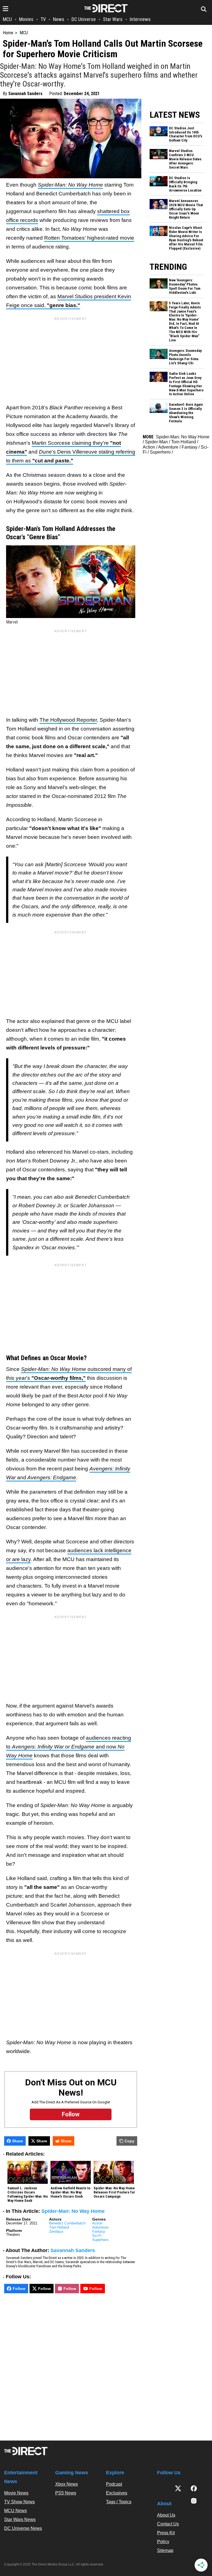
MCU (7, 19)
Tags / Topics (119, 2502)
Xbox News (67, 2484)
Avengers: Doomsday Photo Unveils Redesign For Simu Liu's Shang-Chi (185, 357)
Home (8, 33)
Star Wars (113, 19)
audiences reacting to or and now (69, 1747)
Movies (26, 19)
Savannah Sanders (25, 94)
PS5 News (66, 2493)
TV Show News (19, 2502)
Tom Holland (59, 2227)
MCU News (15, 2511)
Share (18, 2141)
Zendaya (56, 2231)
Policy (163, 2542)
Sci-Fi (97, 2236)
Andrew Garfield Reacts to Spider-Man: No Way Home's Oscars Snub (70, 2192)
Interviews (140, 19)
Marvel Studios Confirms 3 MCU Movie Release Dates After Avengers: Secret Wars (185, 159)
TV (43, 19)
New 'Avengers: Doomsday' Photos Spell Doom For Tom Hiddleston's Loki (185, 286)
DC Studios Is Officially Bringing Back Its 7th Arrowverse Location (185, 184)
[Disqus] (71, 2365)
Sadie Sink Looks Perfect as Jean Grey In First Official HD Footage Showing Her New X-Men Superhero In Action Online (186, 384)
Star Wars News (20, 2519)
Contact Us (168, 2524)
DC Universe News (23, 2528)
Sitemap (165, 2550)
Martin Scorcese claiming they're (71, 443)
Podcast (114, 2484)
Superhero (100, 2240)
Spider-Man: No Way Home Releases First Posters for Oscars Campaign (114, 2192)
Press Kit (166, 2533)
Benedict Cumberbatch (67, 2223)
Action (97, 2223)
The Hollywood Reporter (68, 720)
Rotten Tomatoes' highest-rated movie (89, 238)
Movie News (16, 2493)
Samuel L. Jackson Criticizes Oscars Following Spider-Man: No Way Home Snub (28, 2194)
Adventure (100, 2227)
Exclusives (117, 2493)
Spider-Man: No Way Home (73, 2211)
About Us (166, 2515)
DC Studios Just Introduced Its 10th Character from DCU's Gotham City (186, 134)
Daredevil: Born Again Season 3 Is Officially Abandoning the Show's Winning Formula (186, 413)
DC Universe (84, 19)
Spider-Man (156, 442)
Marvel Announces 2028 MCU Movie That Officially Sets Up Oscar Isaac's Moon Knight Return (186, 209)
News (59, 19)
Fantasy (99, 2231)
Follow (19, 2289)
